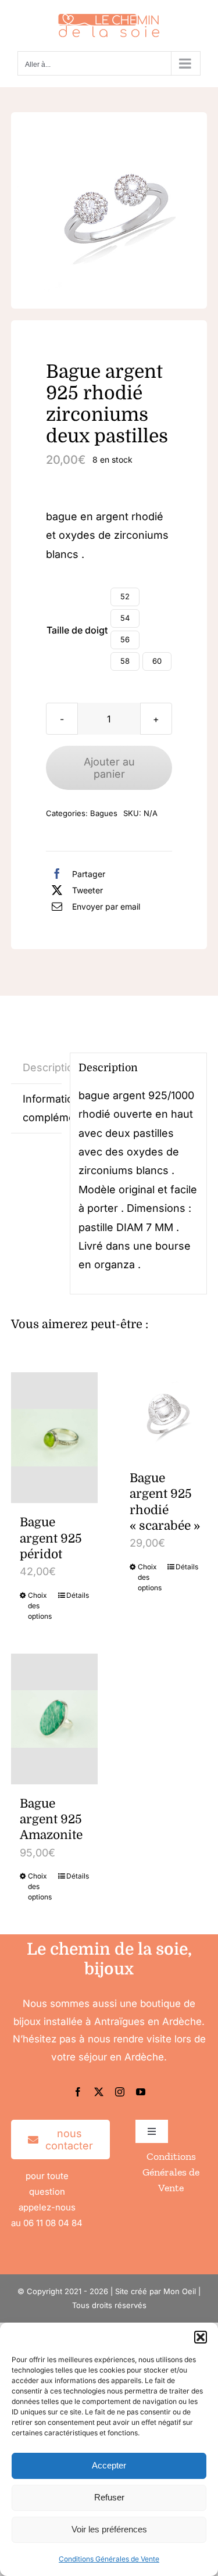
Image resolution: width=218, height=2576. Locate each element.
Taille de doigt (77, 630)
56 (125, 639)
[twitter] (99, 2092)
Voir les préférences (109, 2529)
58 (125, 661)
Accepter (109, 2465)
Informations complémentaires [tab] (42, 1108)
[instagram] (120, 2092)
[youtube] (141, 2092)
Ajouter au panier (109, 768)
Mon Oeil (180, 2291)
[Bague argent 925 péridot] (54, 1438)
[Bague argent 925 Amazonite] (54, 1719)
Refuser (109, 2497)
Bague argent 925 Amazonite (51, 1820)
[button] (201, 2337)
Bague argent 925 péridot (51, 1538)
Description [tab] (42, 1067)
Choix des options (40, 1606)
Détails (78, 1595)
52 (125, 596)
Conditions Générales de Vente (109, 2559)
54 (125, 618)
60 (157, 661)
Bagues (104, 813)
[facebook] (78, 2092)
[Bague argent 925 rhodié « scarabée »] (164, 1416)
